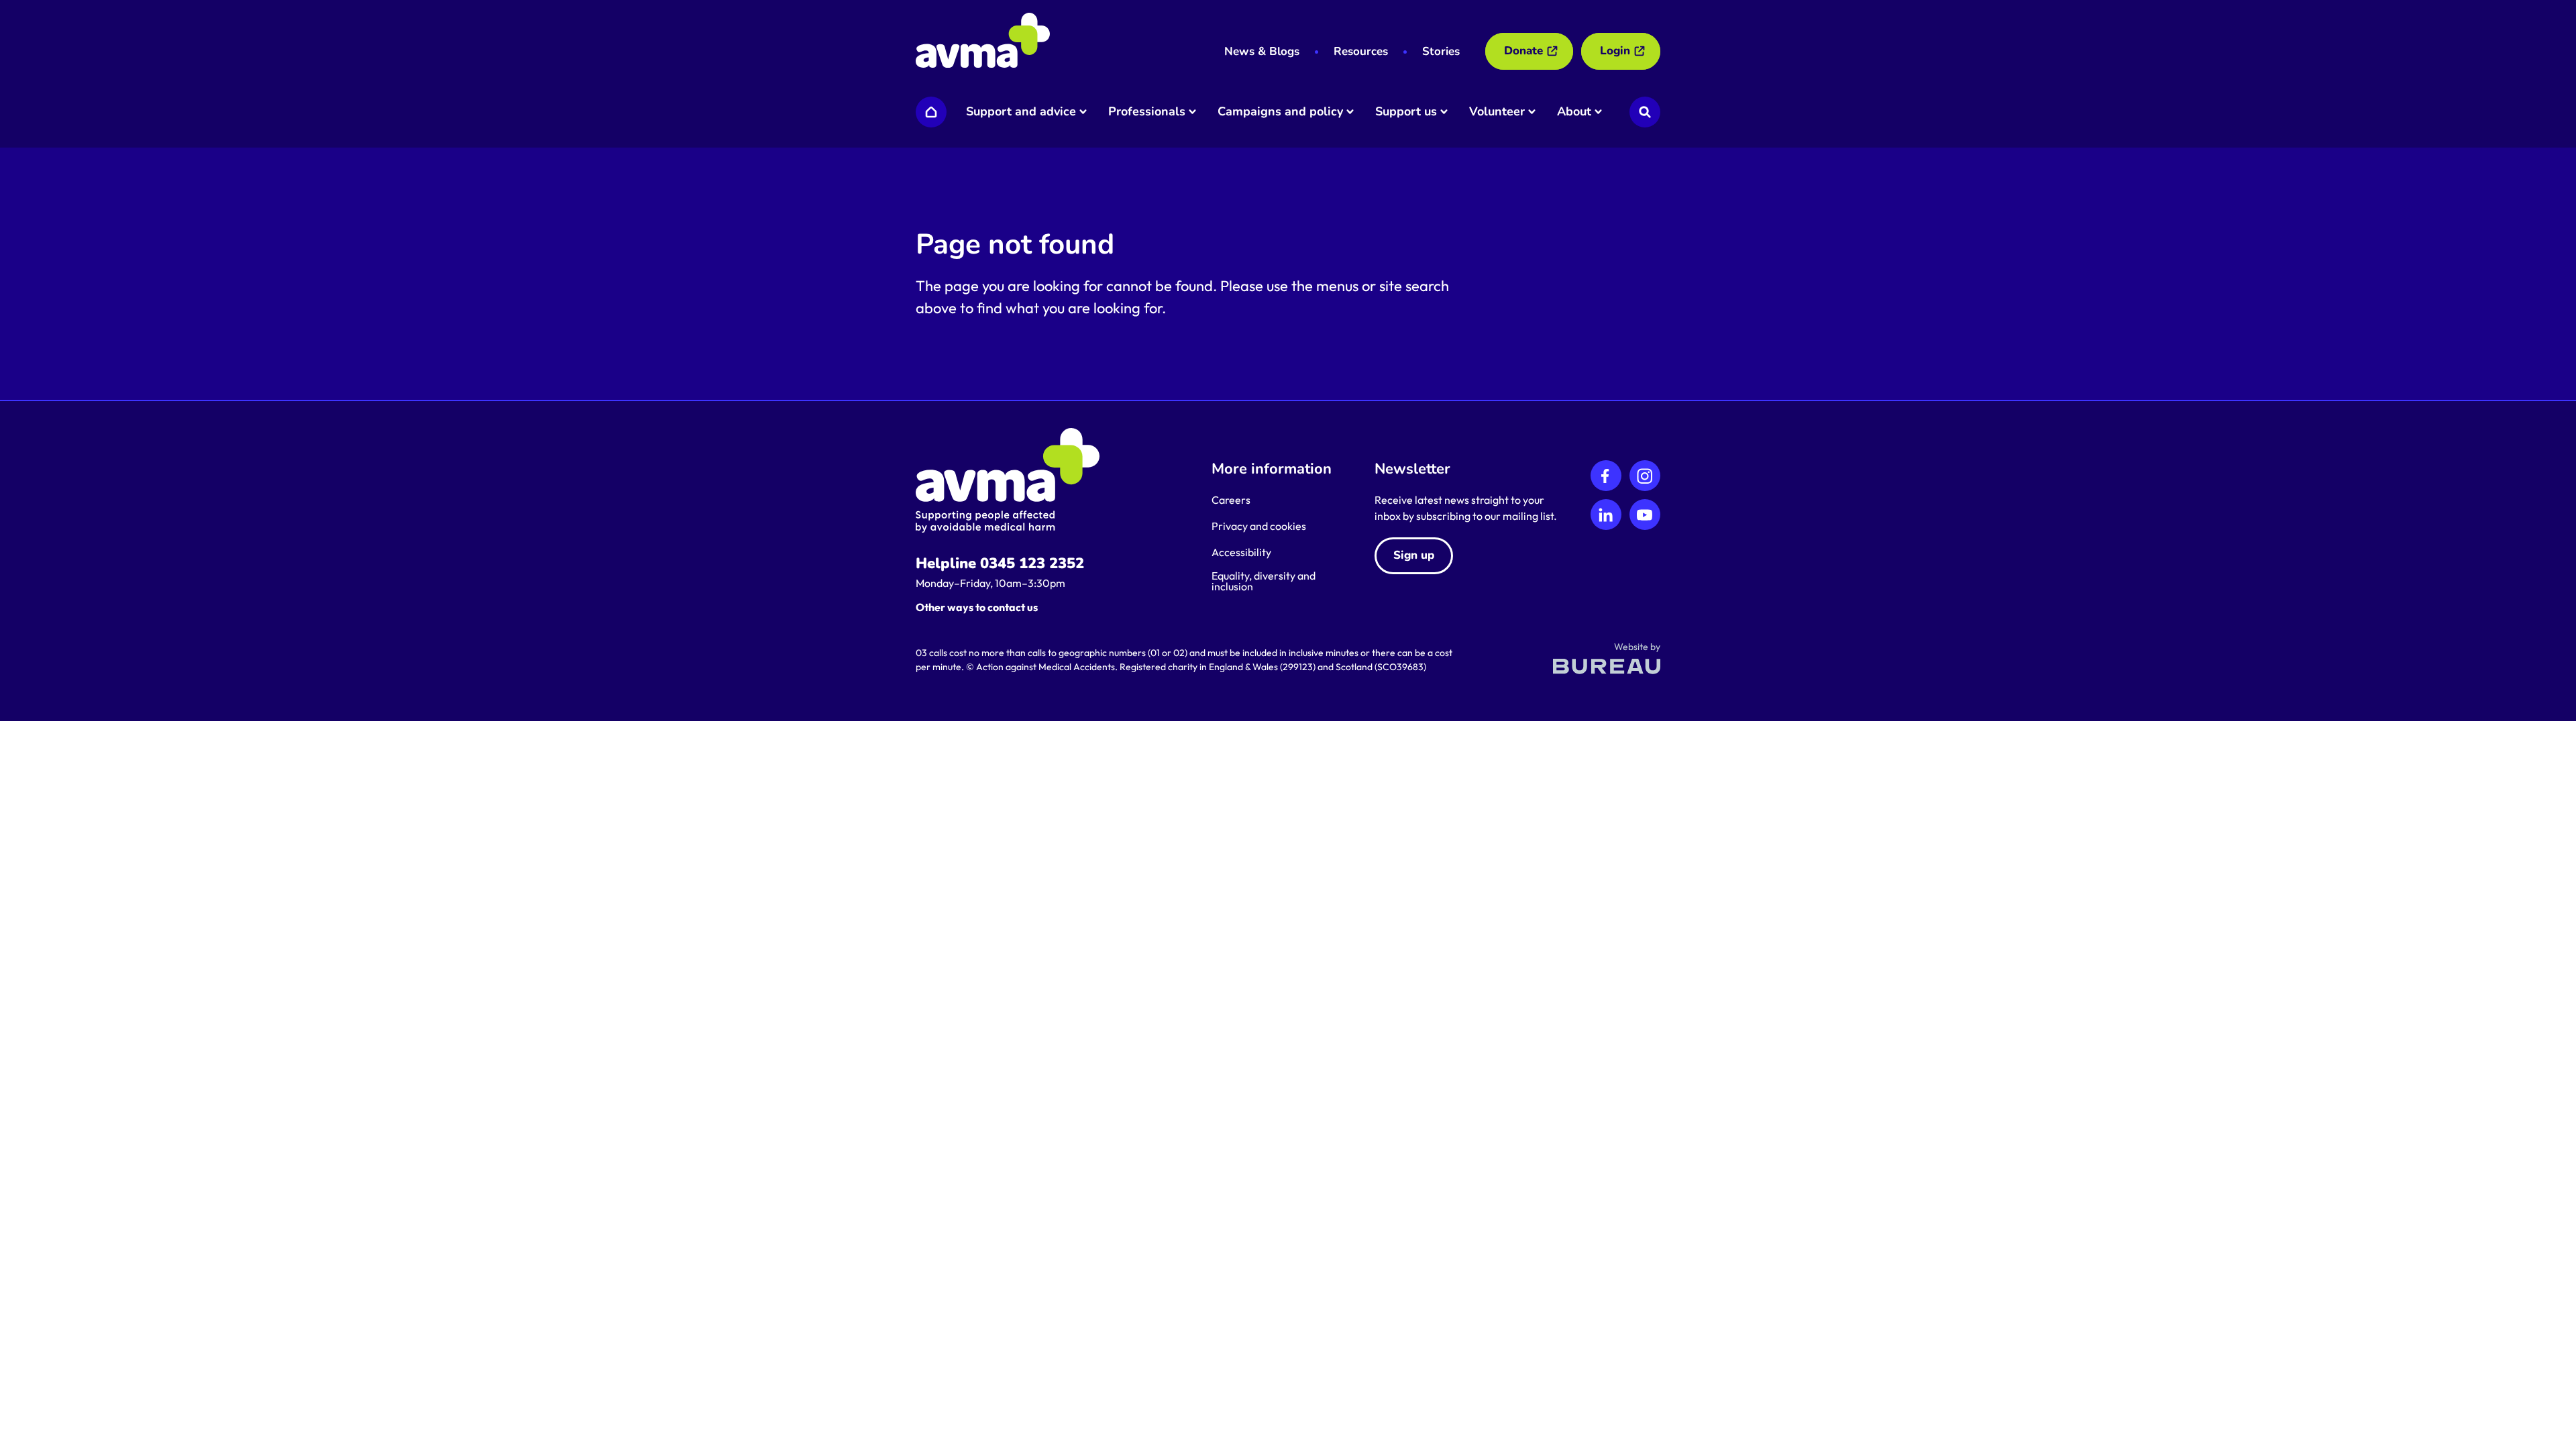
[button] (1025, 112)
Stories (1441, 51)
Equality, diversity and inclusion (1264, 581)
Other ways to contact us (977, 607)
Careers (1231, 500)
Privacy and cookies (1259, 526)
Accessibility (1241, 552)
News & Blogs (1262, 51)
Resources (1361, 51)
